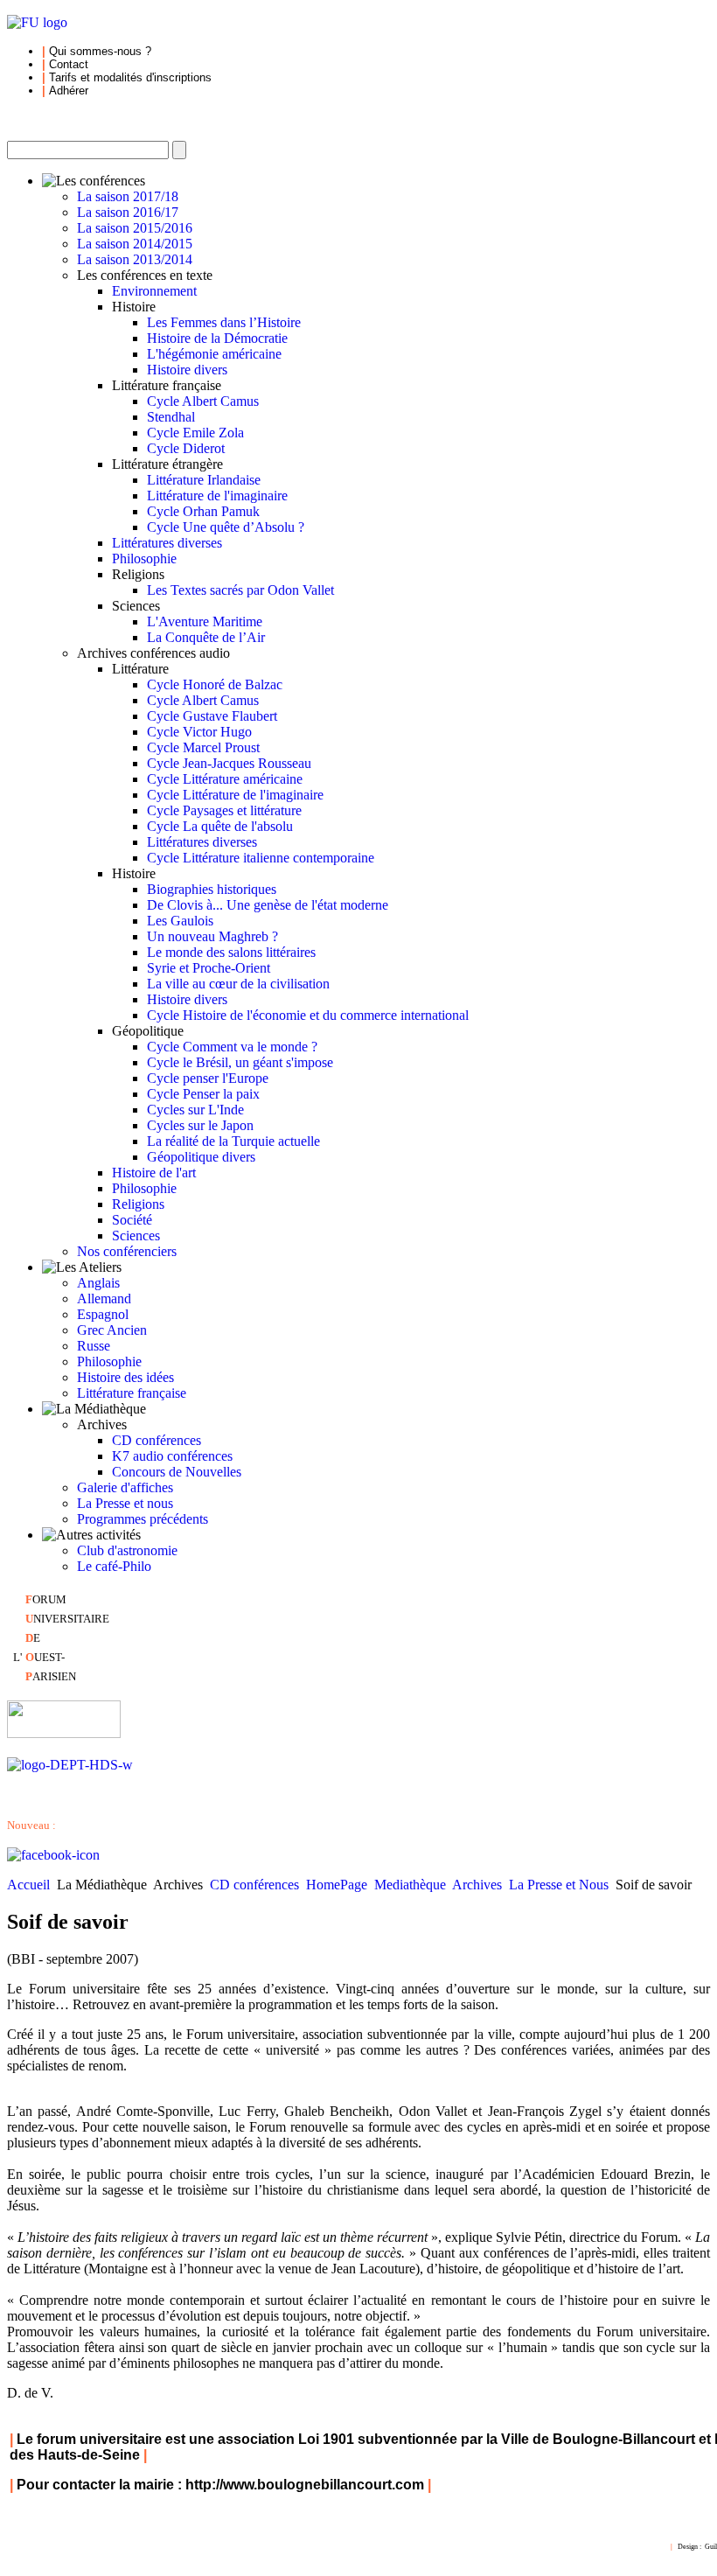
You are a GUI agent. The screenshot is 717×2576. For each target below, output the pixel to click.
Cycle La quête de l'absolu (220, 826)
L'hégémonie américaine (214, 354)
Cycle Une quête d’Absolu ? (226, 527)
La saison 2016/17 (128, 212)
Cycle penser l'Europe (208, 1078)
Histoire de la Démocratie (217, 338)
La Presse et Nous (559, 1885)
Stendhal (171, 417)
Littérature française (132, 1393)
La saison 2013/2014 (135, 259)
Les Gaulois (180, 921)
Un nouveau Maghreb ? (212, 936)
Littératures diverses (167, 543)
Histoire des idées (125, 1377)
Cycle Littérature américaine (225, 779)
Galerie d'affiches (125, 1487)
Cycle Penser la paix (203, 1094)
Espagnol (103, 1314)
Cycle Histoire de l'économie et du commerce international (308, 1015)
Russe (94, 1346)
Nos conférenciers (127, 1251)
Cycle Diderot (186, 448)
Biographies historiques (212, 889)
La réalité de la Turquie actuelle (233, 1141)
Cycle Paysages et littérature (224, 810)
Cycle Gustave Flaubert (212, 716)
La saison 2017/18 (128, 196)
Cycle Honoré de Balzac (215, 684)
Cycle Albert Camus (203, 401)
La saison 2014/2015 (135, 244)
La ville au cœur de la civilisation (238, 984)
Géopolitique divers (201, 1157)
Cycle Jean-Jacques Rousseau (229, 763)
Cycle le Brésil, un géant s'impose (240, 1062)
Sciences (136, 1236)
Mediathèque (410, 1885)
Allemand (104, 1298)
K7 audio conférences (172, 1456)
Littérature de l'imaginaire (217, 496)
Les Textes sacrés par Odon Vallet (240, 590)
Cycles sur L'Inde (195, 1110)
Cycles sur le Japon (200, 1125)
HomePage (337, 1885)
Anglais (98, 1283)
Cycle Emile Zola (195, 433)
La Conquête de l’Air (206, 637)
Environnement (154, 291)
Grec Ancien (112, 1330)
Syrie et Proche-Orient (209, 968)
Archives (477, 1885)
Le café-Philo (114, 1566)
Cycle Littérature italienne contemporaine (261, 858)
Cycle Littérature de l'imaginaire (235, 795)
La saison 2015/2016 (135, 228)
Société (132, 1220)
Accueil (28, 1885)
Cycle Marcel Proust (203, 747)
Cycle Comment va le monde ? (232, 1047)
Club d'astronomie (127, 1550)
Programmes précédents (143, 1519)
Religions (138, 1204)
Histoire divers (187, 370)
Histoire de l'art (154, 1173)
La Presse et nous (125, 1503)
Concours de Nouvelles (177, 1472)
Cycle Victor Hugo (199, 732)
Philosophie (144, 558)
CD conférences (157, 1440)
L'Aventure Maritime (205, 621)
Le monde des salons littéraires (231, 952)
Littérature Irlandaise (204, 480)
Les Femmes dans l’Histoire (224, 322)
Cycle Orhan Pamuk (203, 511)
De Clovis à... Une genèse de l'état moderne (268, 905)
